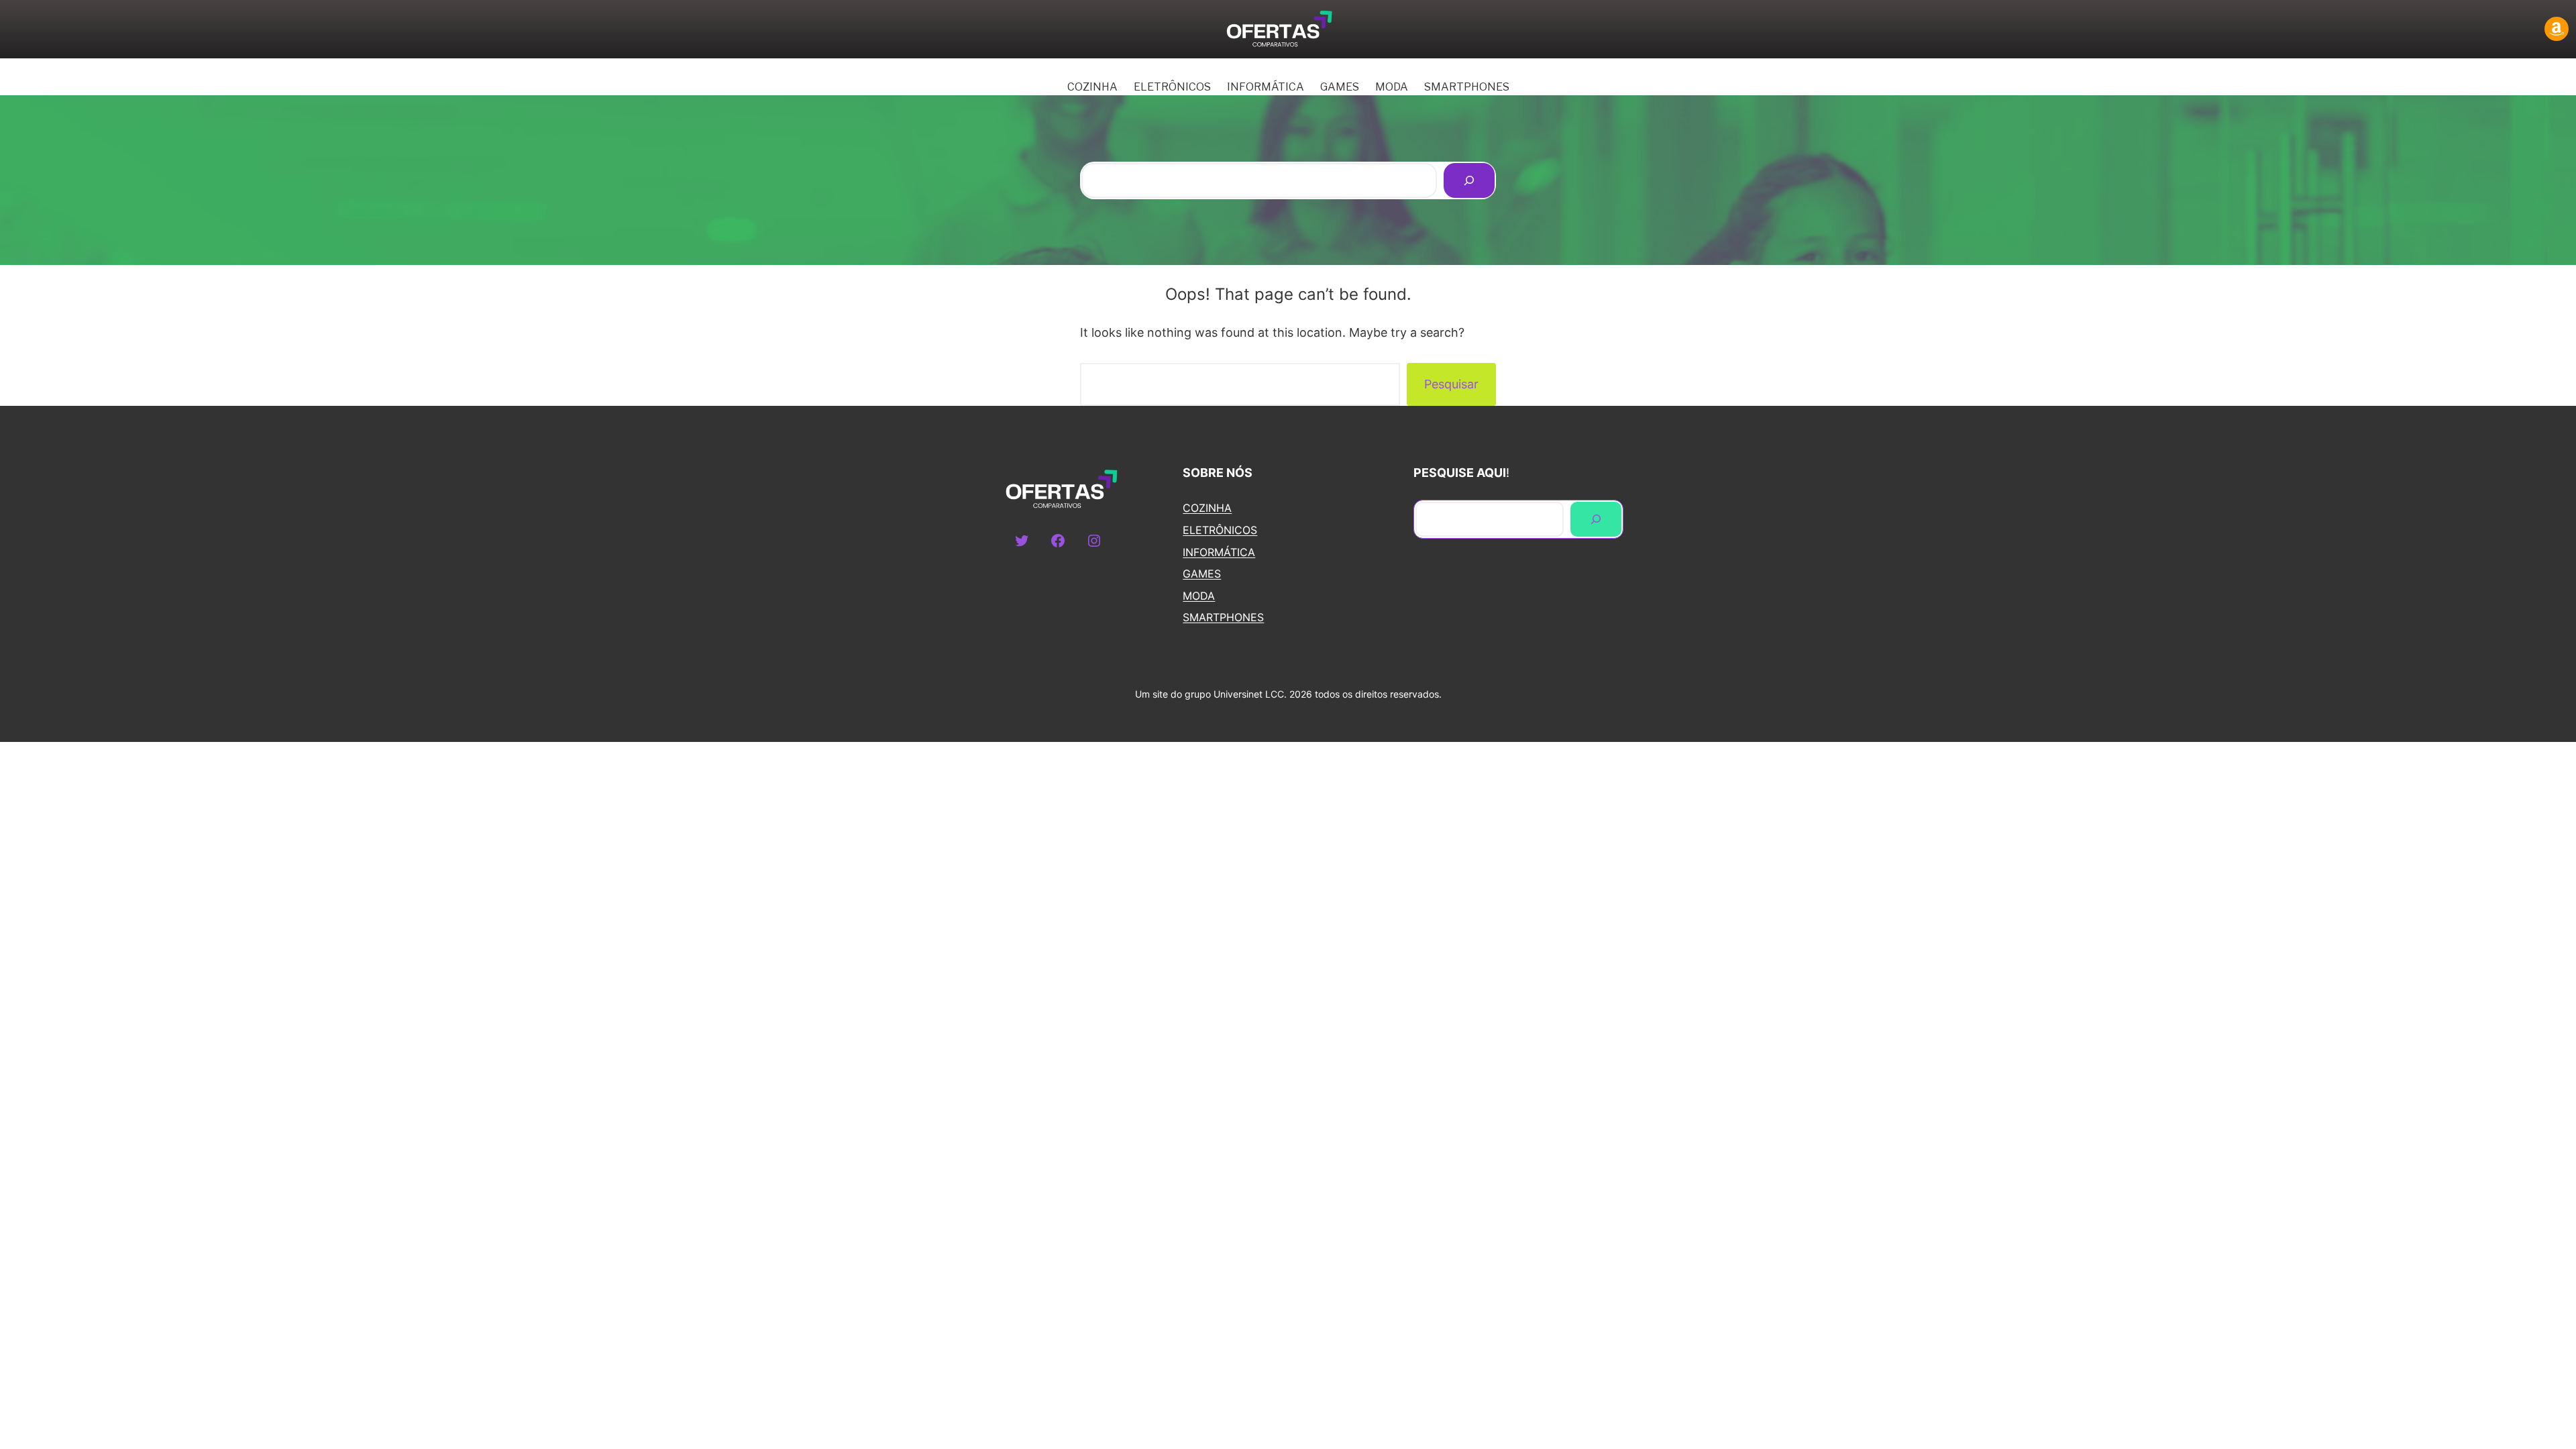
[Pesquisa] (1469, 180)
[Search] (1596, 519)
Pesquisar (1451, 384)
